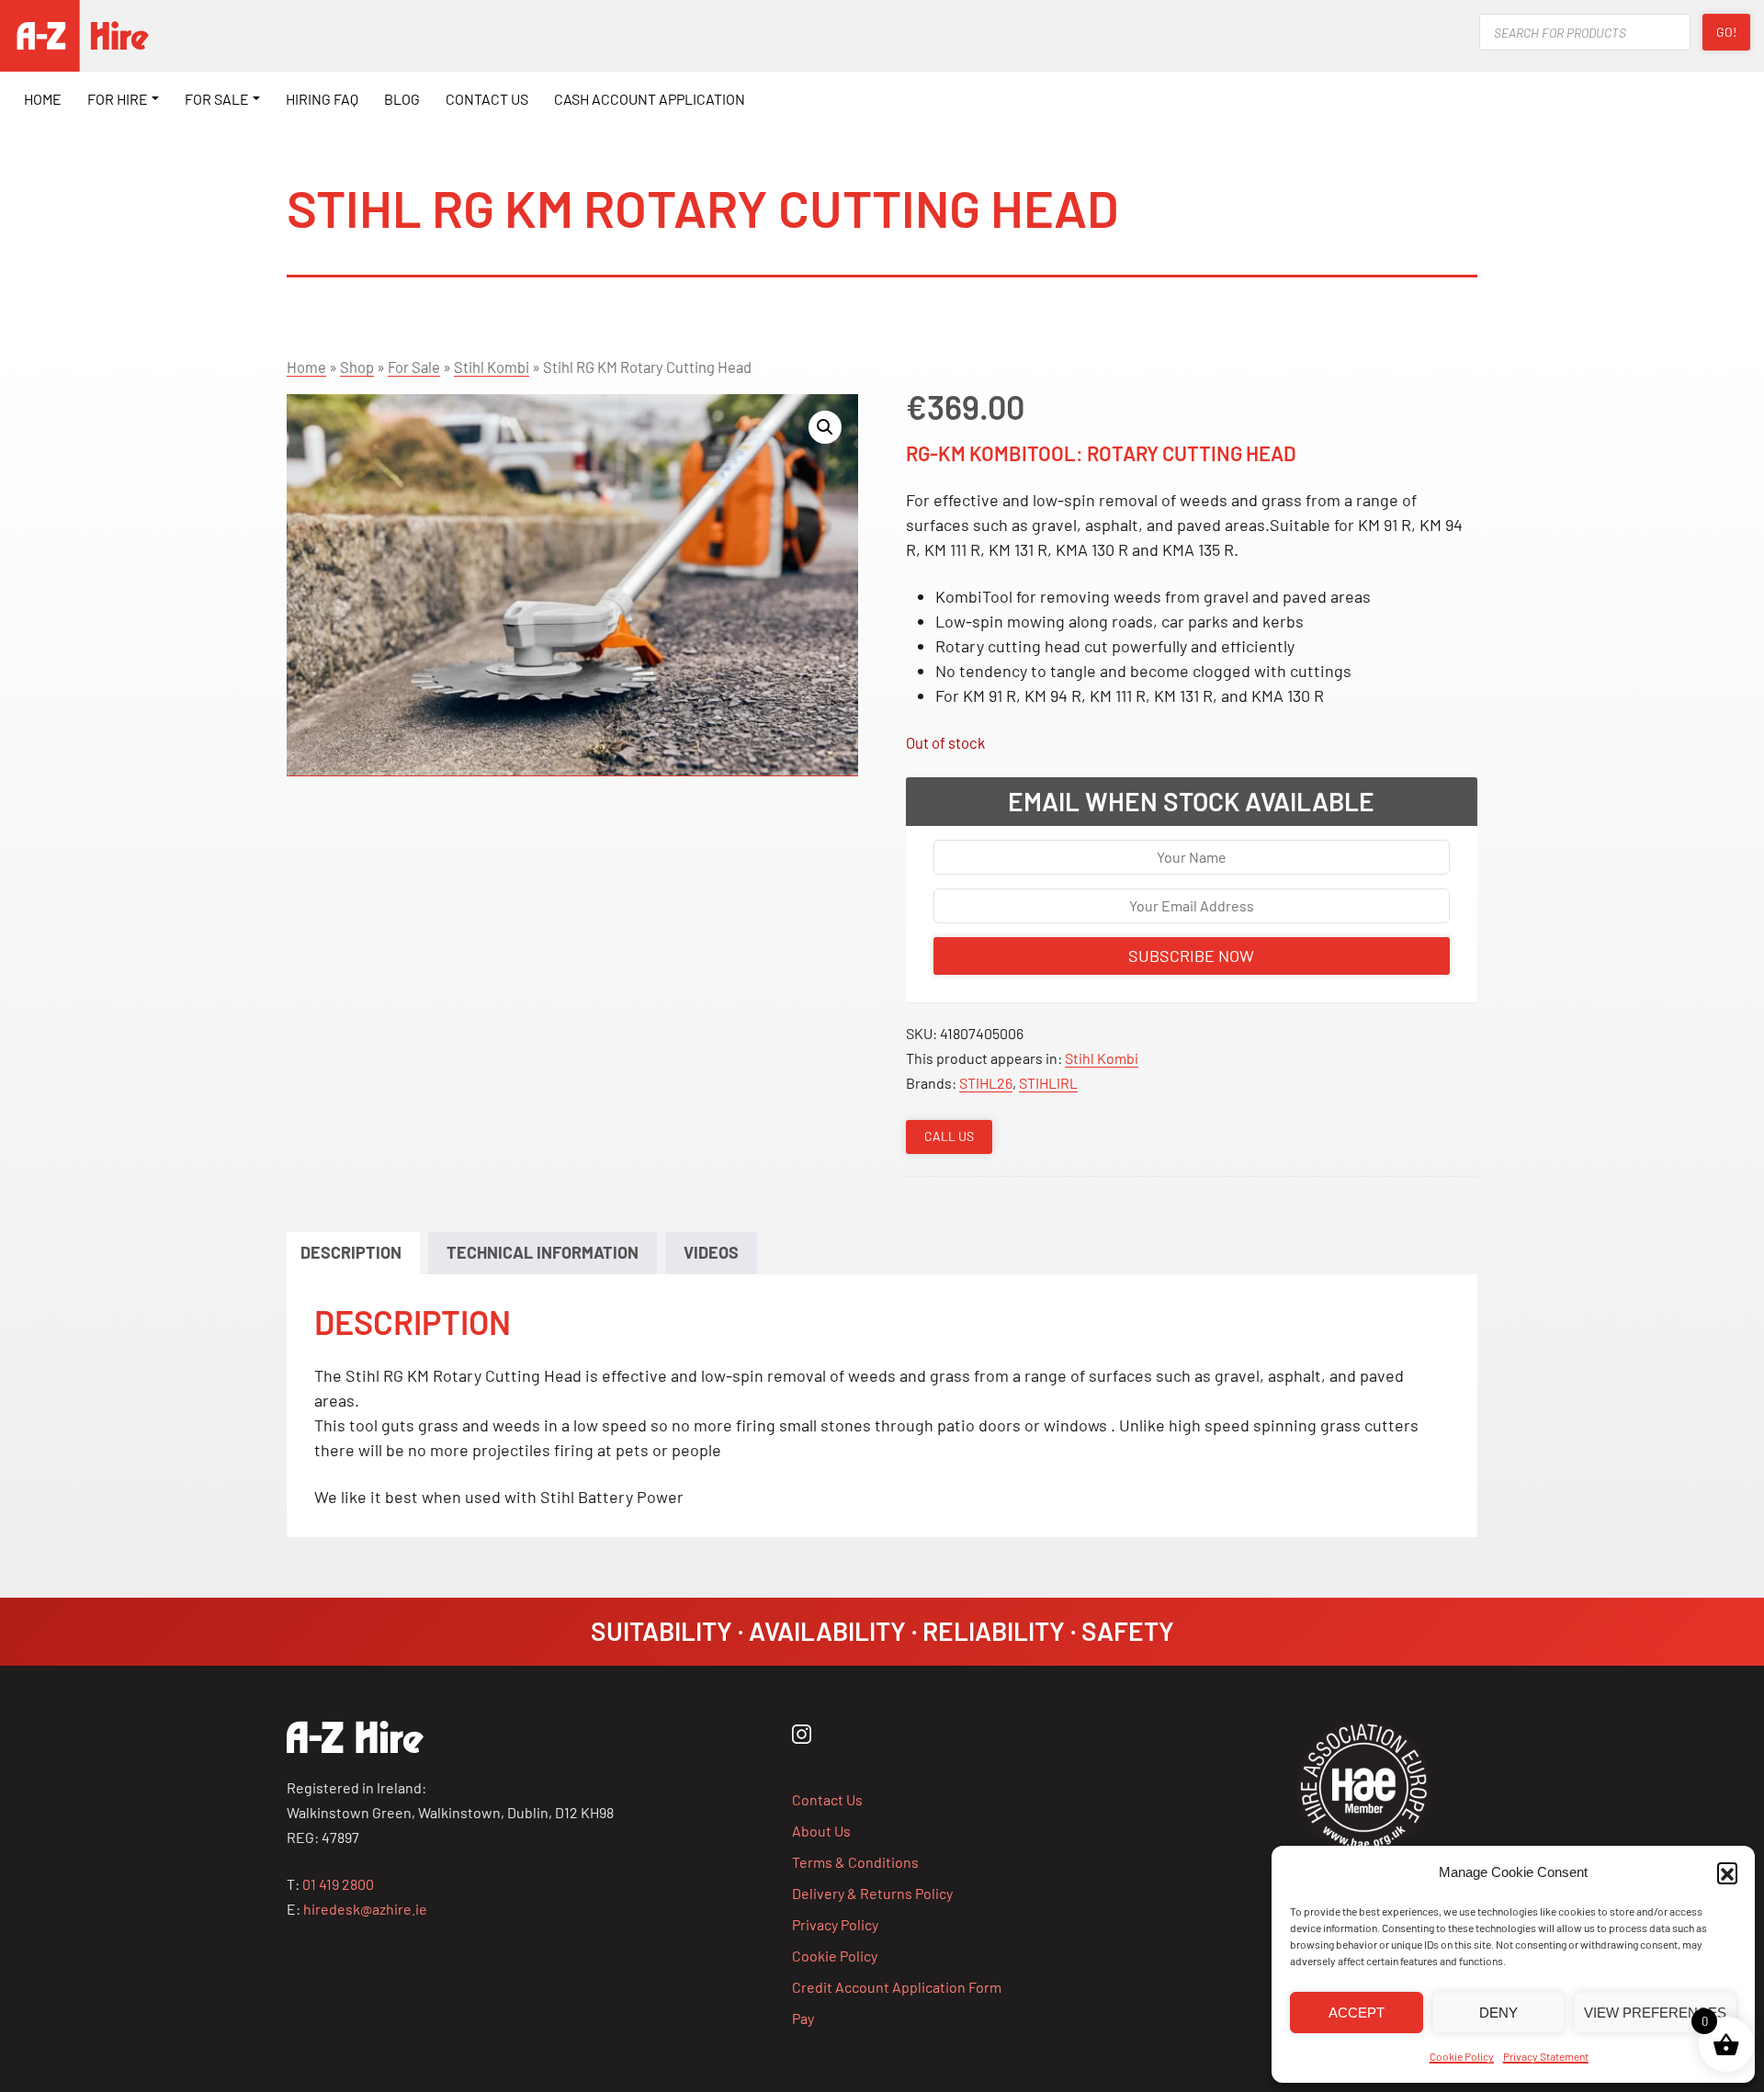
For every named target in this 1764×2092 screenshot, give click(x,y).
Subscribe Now (1191, 956)
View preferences (1655, 2013)
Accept (1357, 2013)
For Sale (217, 99)
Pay (803, 2018)
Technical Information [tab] (543, 1252)
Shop (357, 367)
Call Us (949, 1136)
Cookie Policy (1462, 2056)
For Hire (118, 99)
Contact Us (827, 1799)
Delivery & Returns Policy (872, 1893)
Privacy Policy (835, 1924)
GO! (1726, 32)
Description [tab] (351, 1252)
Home (43, 99)
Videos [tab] (711, 1252)
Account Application (650, 99)
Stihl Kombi (492, 367)
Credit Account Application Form (897, 1987)
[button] (1727, 1872)
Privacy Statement (1546, 2056)
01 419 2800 (338, 1884)
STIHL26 (986, 1083)
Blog (402, 99)
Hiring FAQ (322, 99)
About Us (821, 1831)
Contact (487, 99)
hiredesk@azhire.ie (365, 1909)
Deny (1498, 2013)
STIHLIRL (1048, 1083)
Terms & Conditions (855, 1862)
